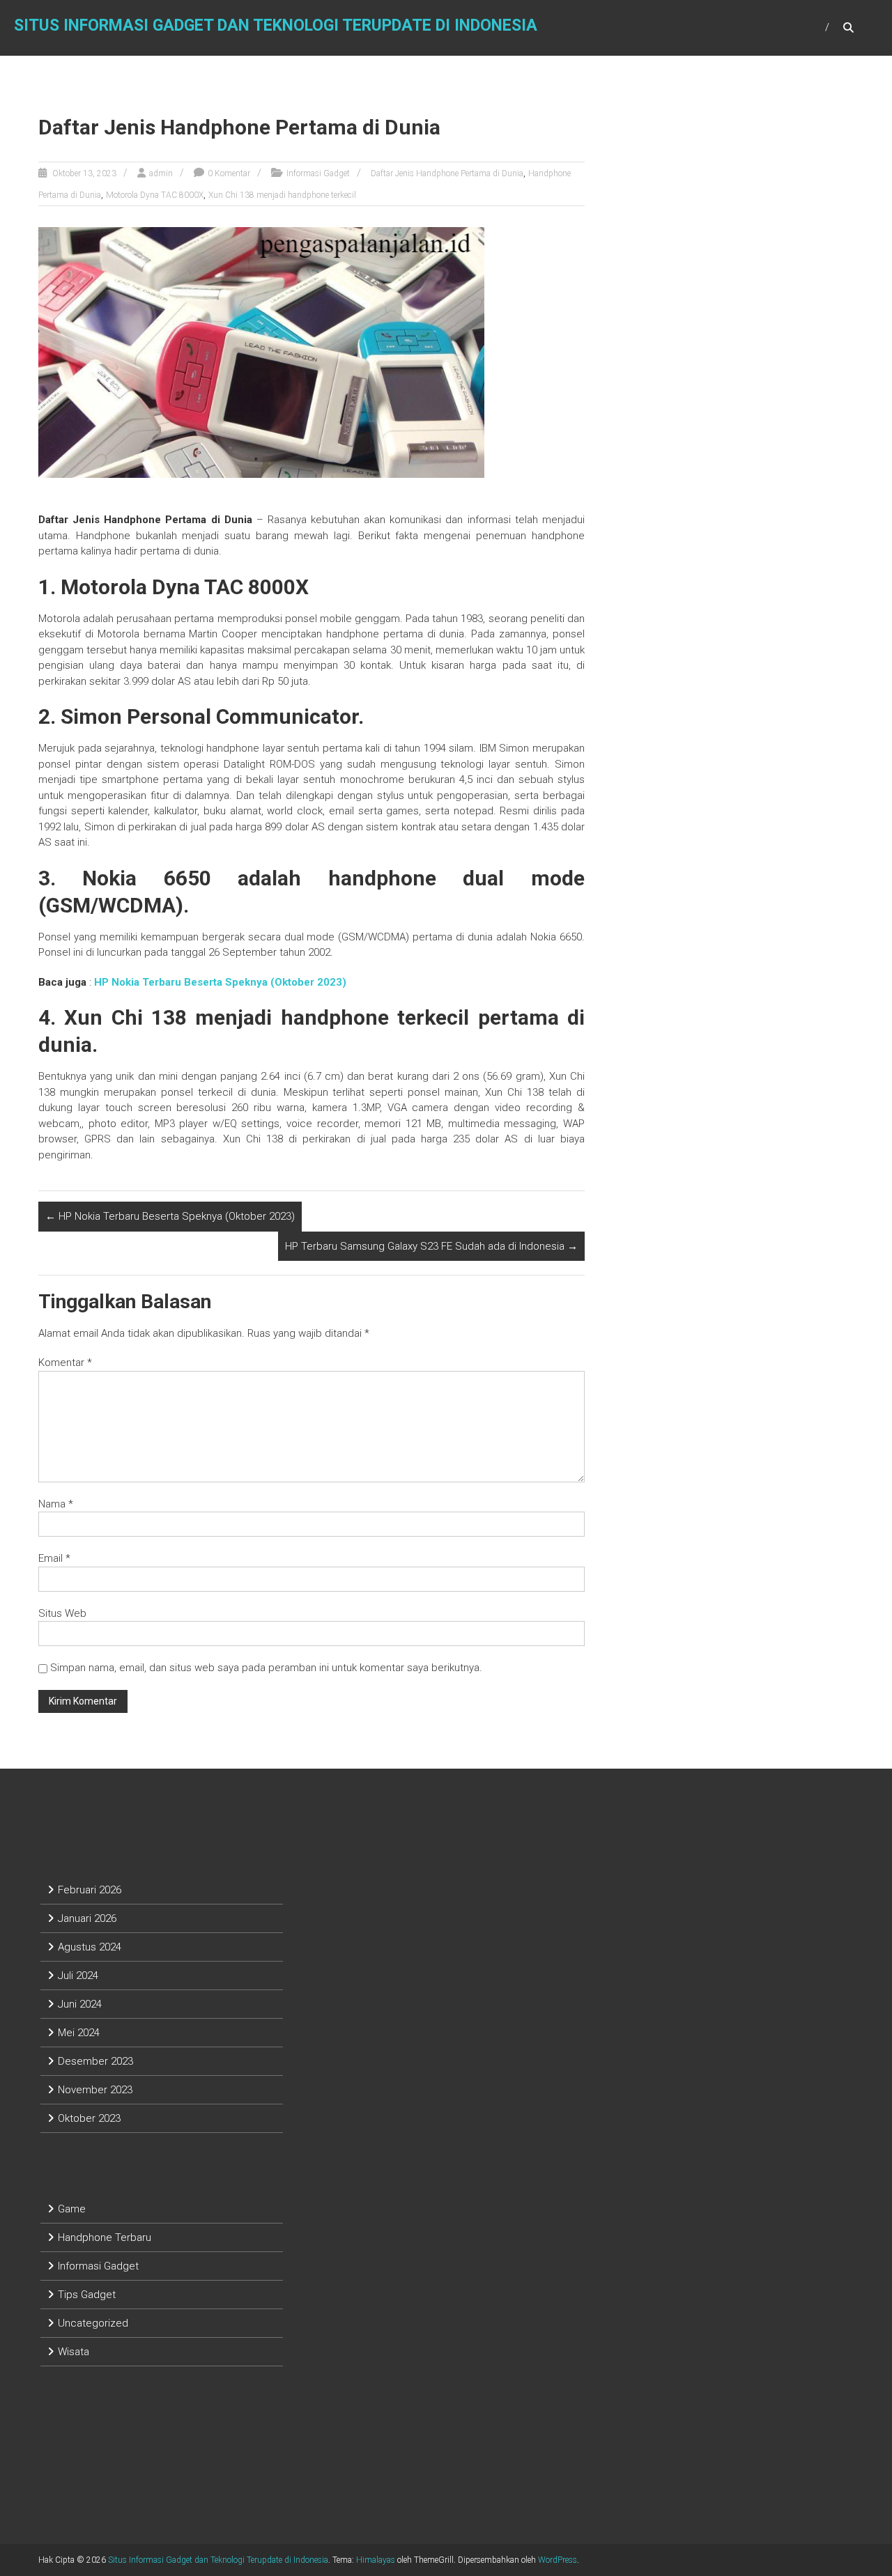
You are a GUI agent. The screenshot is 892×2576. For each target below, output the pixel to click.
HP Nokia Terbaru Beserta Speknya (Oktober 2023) (170, 1216)
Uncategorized (93, 2323)
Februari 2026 (90, 1890)
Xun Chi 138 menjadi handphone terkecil (282, 195)
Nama (56, 1504)
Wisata (74, 2352)
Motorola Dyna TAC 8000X (155, 195)
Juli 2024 (78, 1976)
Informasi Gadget (318, 173)
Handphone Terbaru (105, 2237)
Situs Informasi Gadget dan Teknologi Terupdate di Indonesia (276, 25)
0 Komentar (229, 173)
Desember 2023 (95, 2061)
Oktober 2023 (89, 2118)
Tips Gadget (87, 2295)
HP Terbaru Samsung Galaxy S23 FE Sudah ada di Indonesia (431, 1246)
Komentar (65, 1363)
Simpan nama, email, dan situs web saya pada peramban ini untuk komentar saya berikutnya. (266, 1668)
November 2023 (95, 2090)
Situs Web (62, 1613)
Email (54, 1558)
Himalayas (376, 2560)
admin (161, 173)
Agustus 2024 (90, 1947)
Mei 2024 (79, 2033)
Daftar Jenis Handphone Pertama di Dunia (447, 173)
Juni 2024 (80, 2004)
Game (72, 2209)
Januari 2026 (87, 1918)
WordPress (557, 2560)
